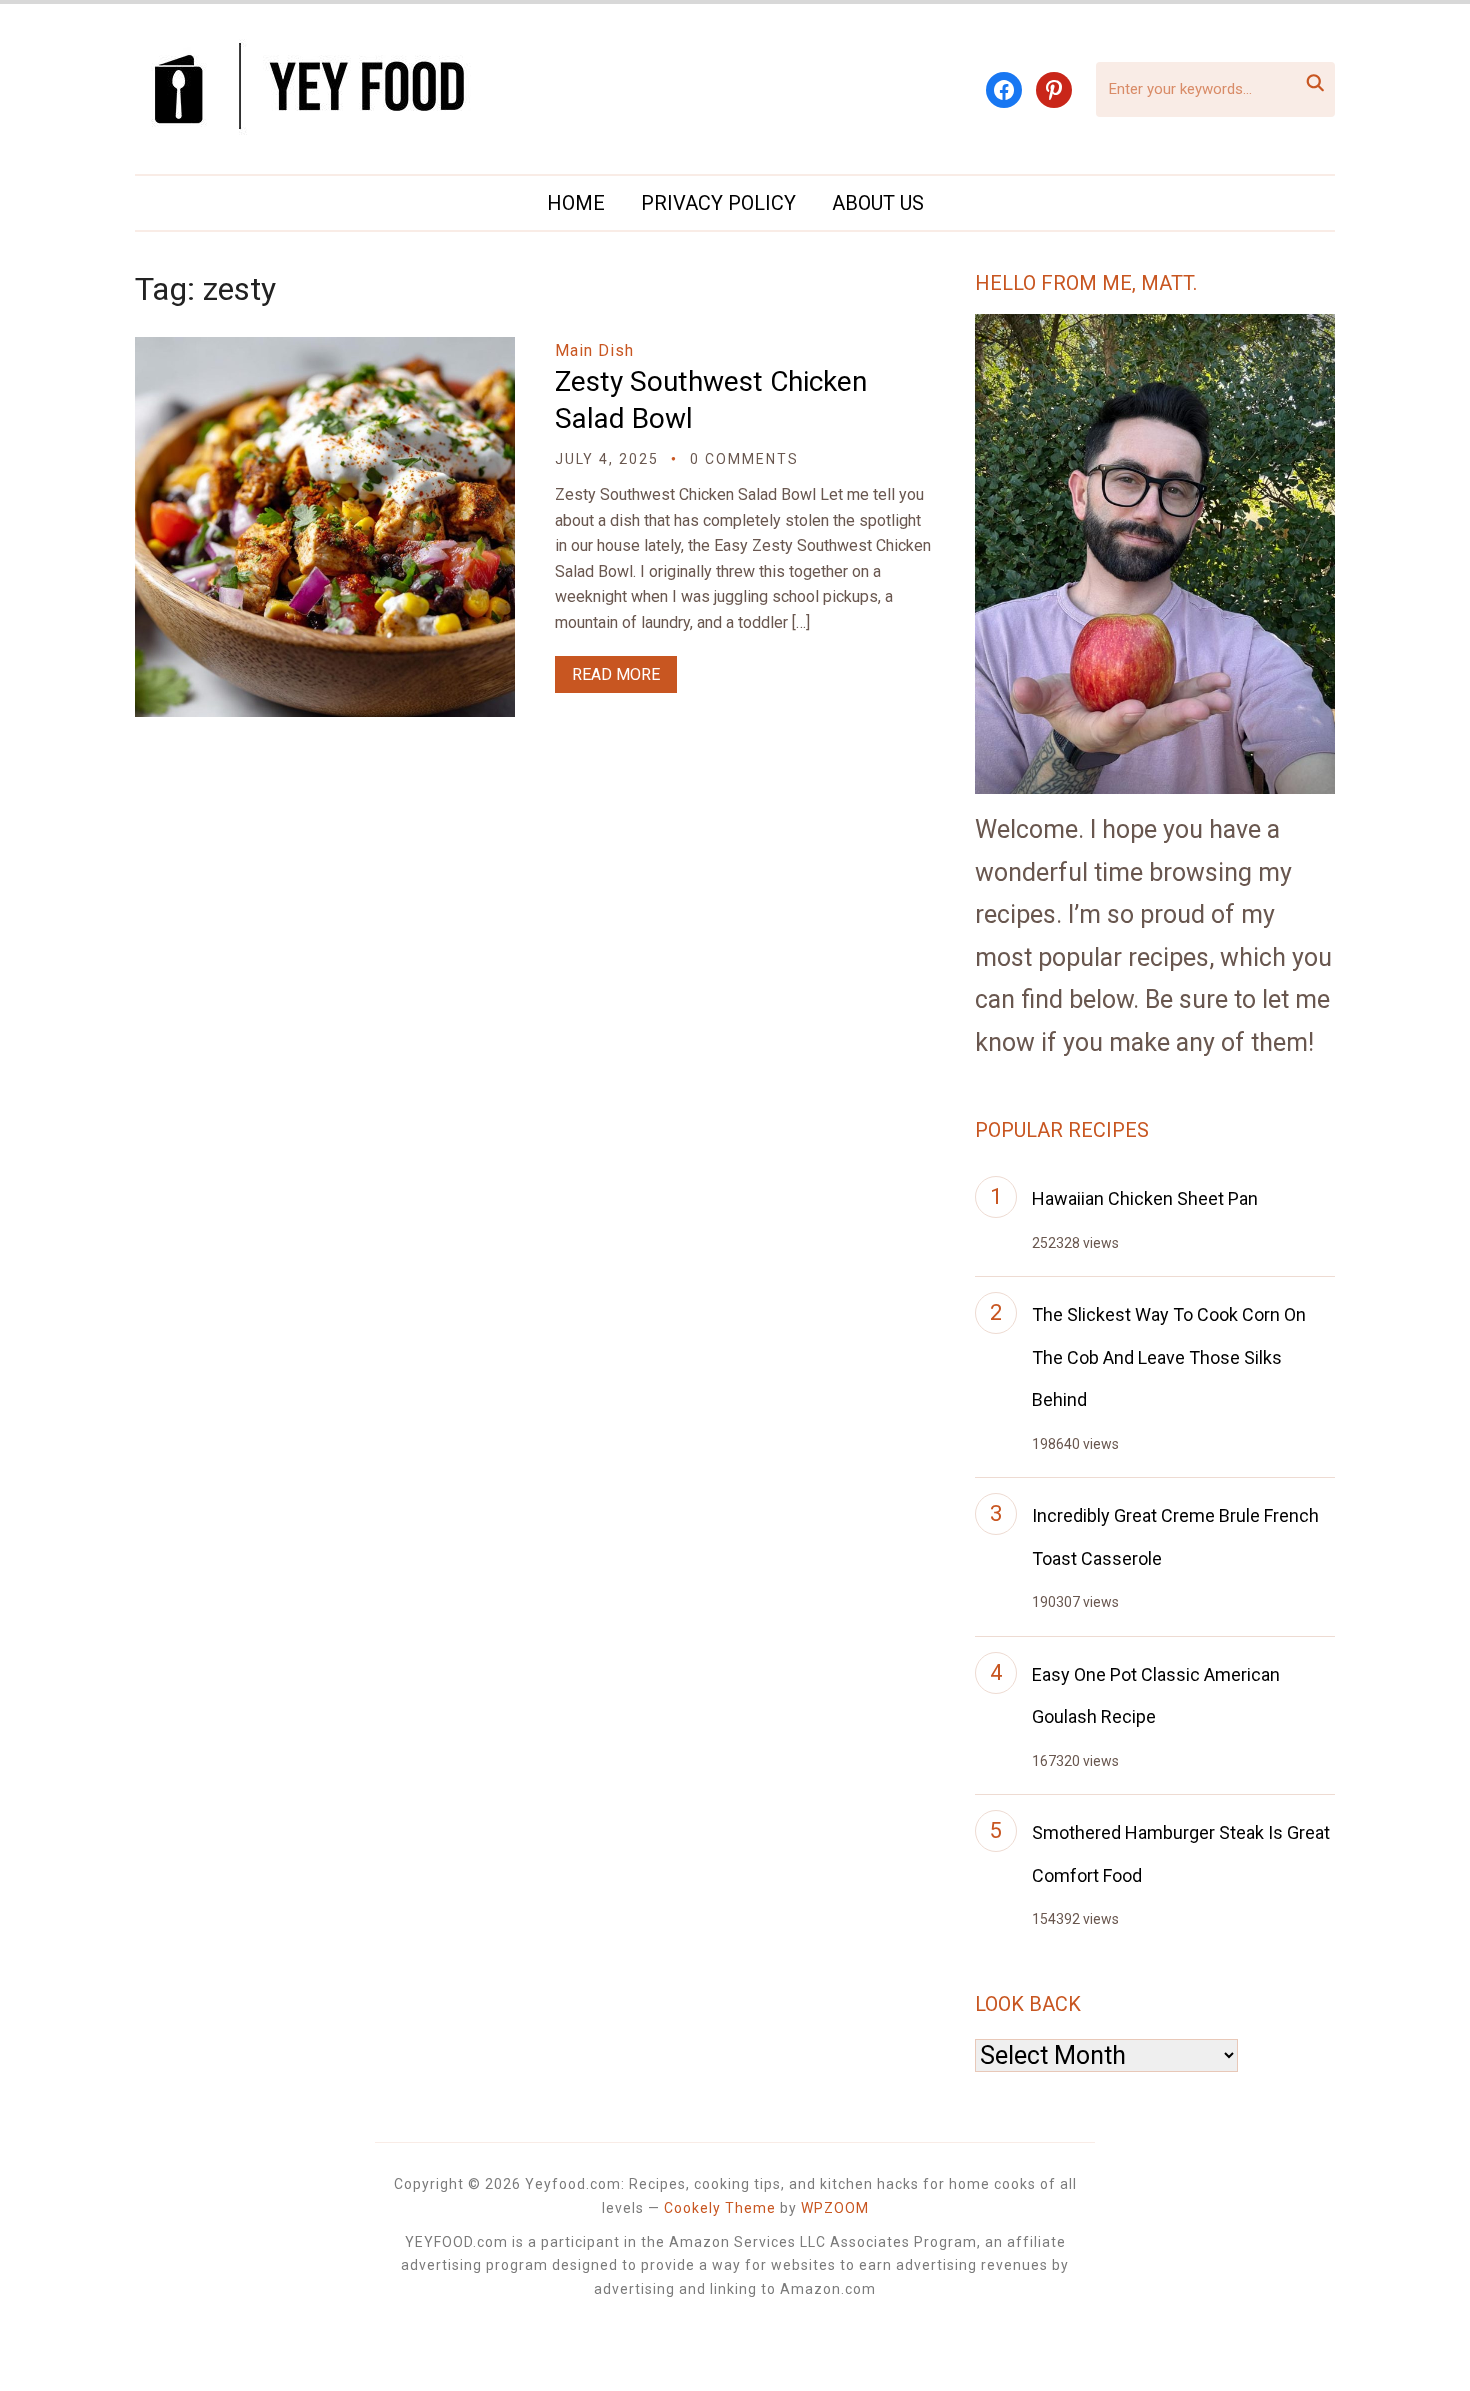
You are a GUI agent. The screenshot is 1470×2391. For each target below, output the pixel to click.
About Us (878, 203)
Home (576, 203)
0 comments (744, 459)
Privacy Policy (718, 203)
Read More (616, 674)
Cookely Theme (720, 2208)
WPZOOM (835, 2208)
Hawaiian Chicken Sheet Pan (1145, 1198)
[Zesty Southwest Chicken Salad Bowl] (325, 350)
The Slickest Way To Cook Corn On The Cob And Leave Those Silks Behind (1169, 1357)
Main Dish (594, 350)
